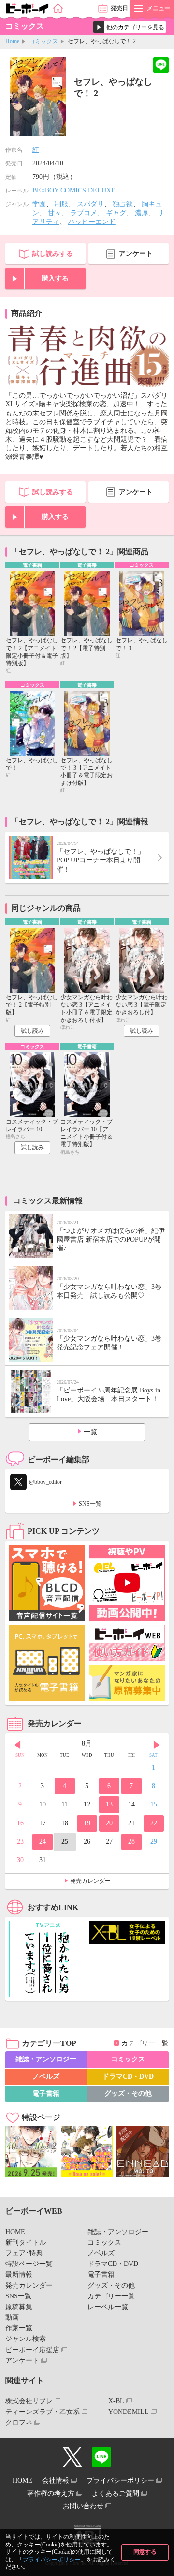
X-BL (116, 2401)
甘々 (55, 213)
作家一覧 (19, 2328)
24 (43, 1842)
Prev (17, 1745)
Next (157, 1745)
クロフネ (19, 2422)
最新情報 (19, 2274)
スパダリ (90, 204)
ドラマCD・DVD (128, 2077)
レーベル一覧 (108, 2307)
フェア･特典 (24, 2253)
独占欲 (123, 204)
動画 (12, 2317)
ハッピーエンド (92, 222)
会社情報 (56, 2480)
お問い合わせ (83, 2506)
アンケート (136, 254)
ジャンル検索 (26, 2339)
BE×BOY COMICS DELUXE (74, 190)
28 (131, 1842)
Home (12, 41)
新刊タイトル (26, 2243)
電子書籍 (46, 2094)
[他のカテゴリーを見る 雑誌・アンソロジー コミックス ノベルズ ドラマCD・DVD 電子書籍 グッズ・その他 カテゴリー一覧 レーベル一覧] (130, 27)
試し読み (32, 1031)
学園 (39, 204)
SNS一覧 (90, 1504)
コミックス (43, 41)
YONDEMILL (129, 2412)
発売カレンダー (90, 1881)
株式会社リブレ (29, 2401)
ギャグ (116, 213)
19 (87, 1823)
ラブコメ (84, 213)
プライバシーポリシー (52, 2560)
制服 (61, 204)
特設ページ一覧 (29, 2264)
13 (109, 1804)
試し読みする (53, 254)
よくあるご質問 (116, 2494)
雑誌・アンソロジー (46, 2059)
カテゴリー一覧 (145, 2043)
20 (109, 1823)
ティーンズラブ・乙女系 (43, 2412)
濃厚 (142, 213)
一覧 (90, 1432)
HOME (15, 2232)
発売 (119, 8)
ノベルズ (46, 2077)
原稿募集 (19, 2307)
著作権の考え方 (51, 2494)
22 (154, 1823)
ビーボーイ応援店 (32, 2350)
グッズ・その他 (128, 2094)
